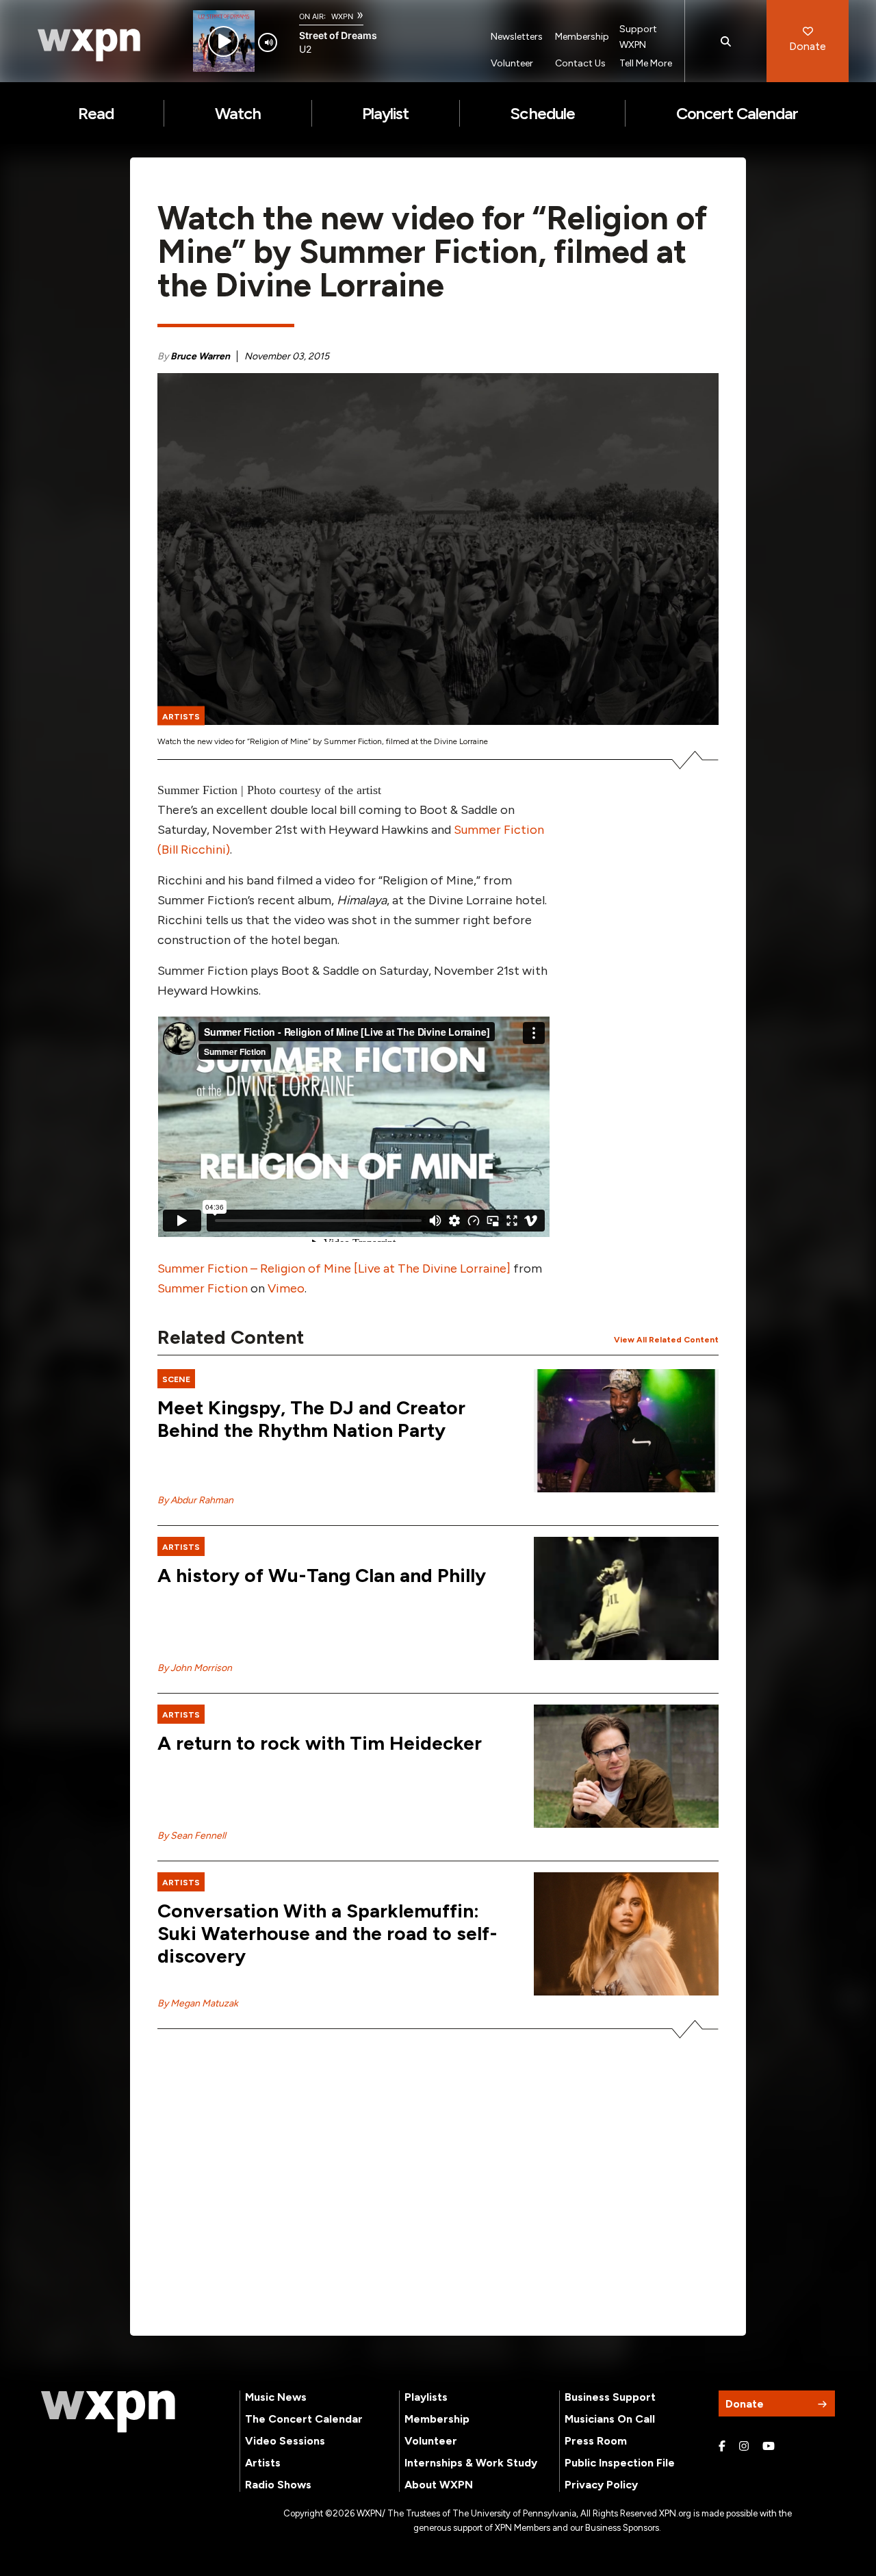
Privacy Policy (601, 2485)
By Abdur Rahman (195, 1500)
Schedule (542, 113)
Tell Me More (646, 63)
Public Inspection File (620, 2463)
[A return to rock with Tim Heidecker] (626, 1766)
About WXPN (439, 2485)
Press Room (596, 2441)
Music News (276, 2397)
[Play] (223, 41)
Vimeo (286, 1288)
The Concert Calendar (304, 2419)
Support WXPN (638, 37)
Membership (582, 37)
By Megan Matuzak (198, 2003)
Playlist (385, 113)
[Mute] (268, 42)
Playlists (426, 2397)
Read (96, 113)
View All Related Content (666, 1340)
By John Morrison (195, 1668)
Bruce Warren (200, 356)
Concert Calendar (737, 113)
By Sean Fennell (192, 1836)
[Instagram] (744, 2447)
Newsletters (517, 37)
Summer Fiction (203, 1288)
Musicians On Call (610, 2419)
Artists (263, 2463)
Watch (238, 113)
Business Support (610, 2397)
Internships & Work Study (471, 2463)
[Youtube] (769, 2447)
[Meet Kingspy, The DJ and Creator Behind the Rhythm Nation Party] (626, 1431)
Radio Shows (278, 2485)
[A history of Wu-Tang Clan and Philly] (626, 1598)
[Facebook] (722, 2447)
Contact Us (580, 63)
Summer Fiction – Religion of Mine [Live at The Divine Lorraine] (334, 1268)
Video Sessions (285, 2441)
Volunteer (512, 63)
